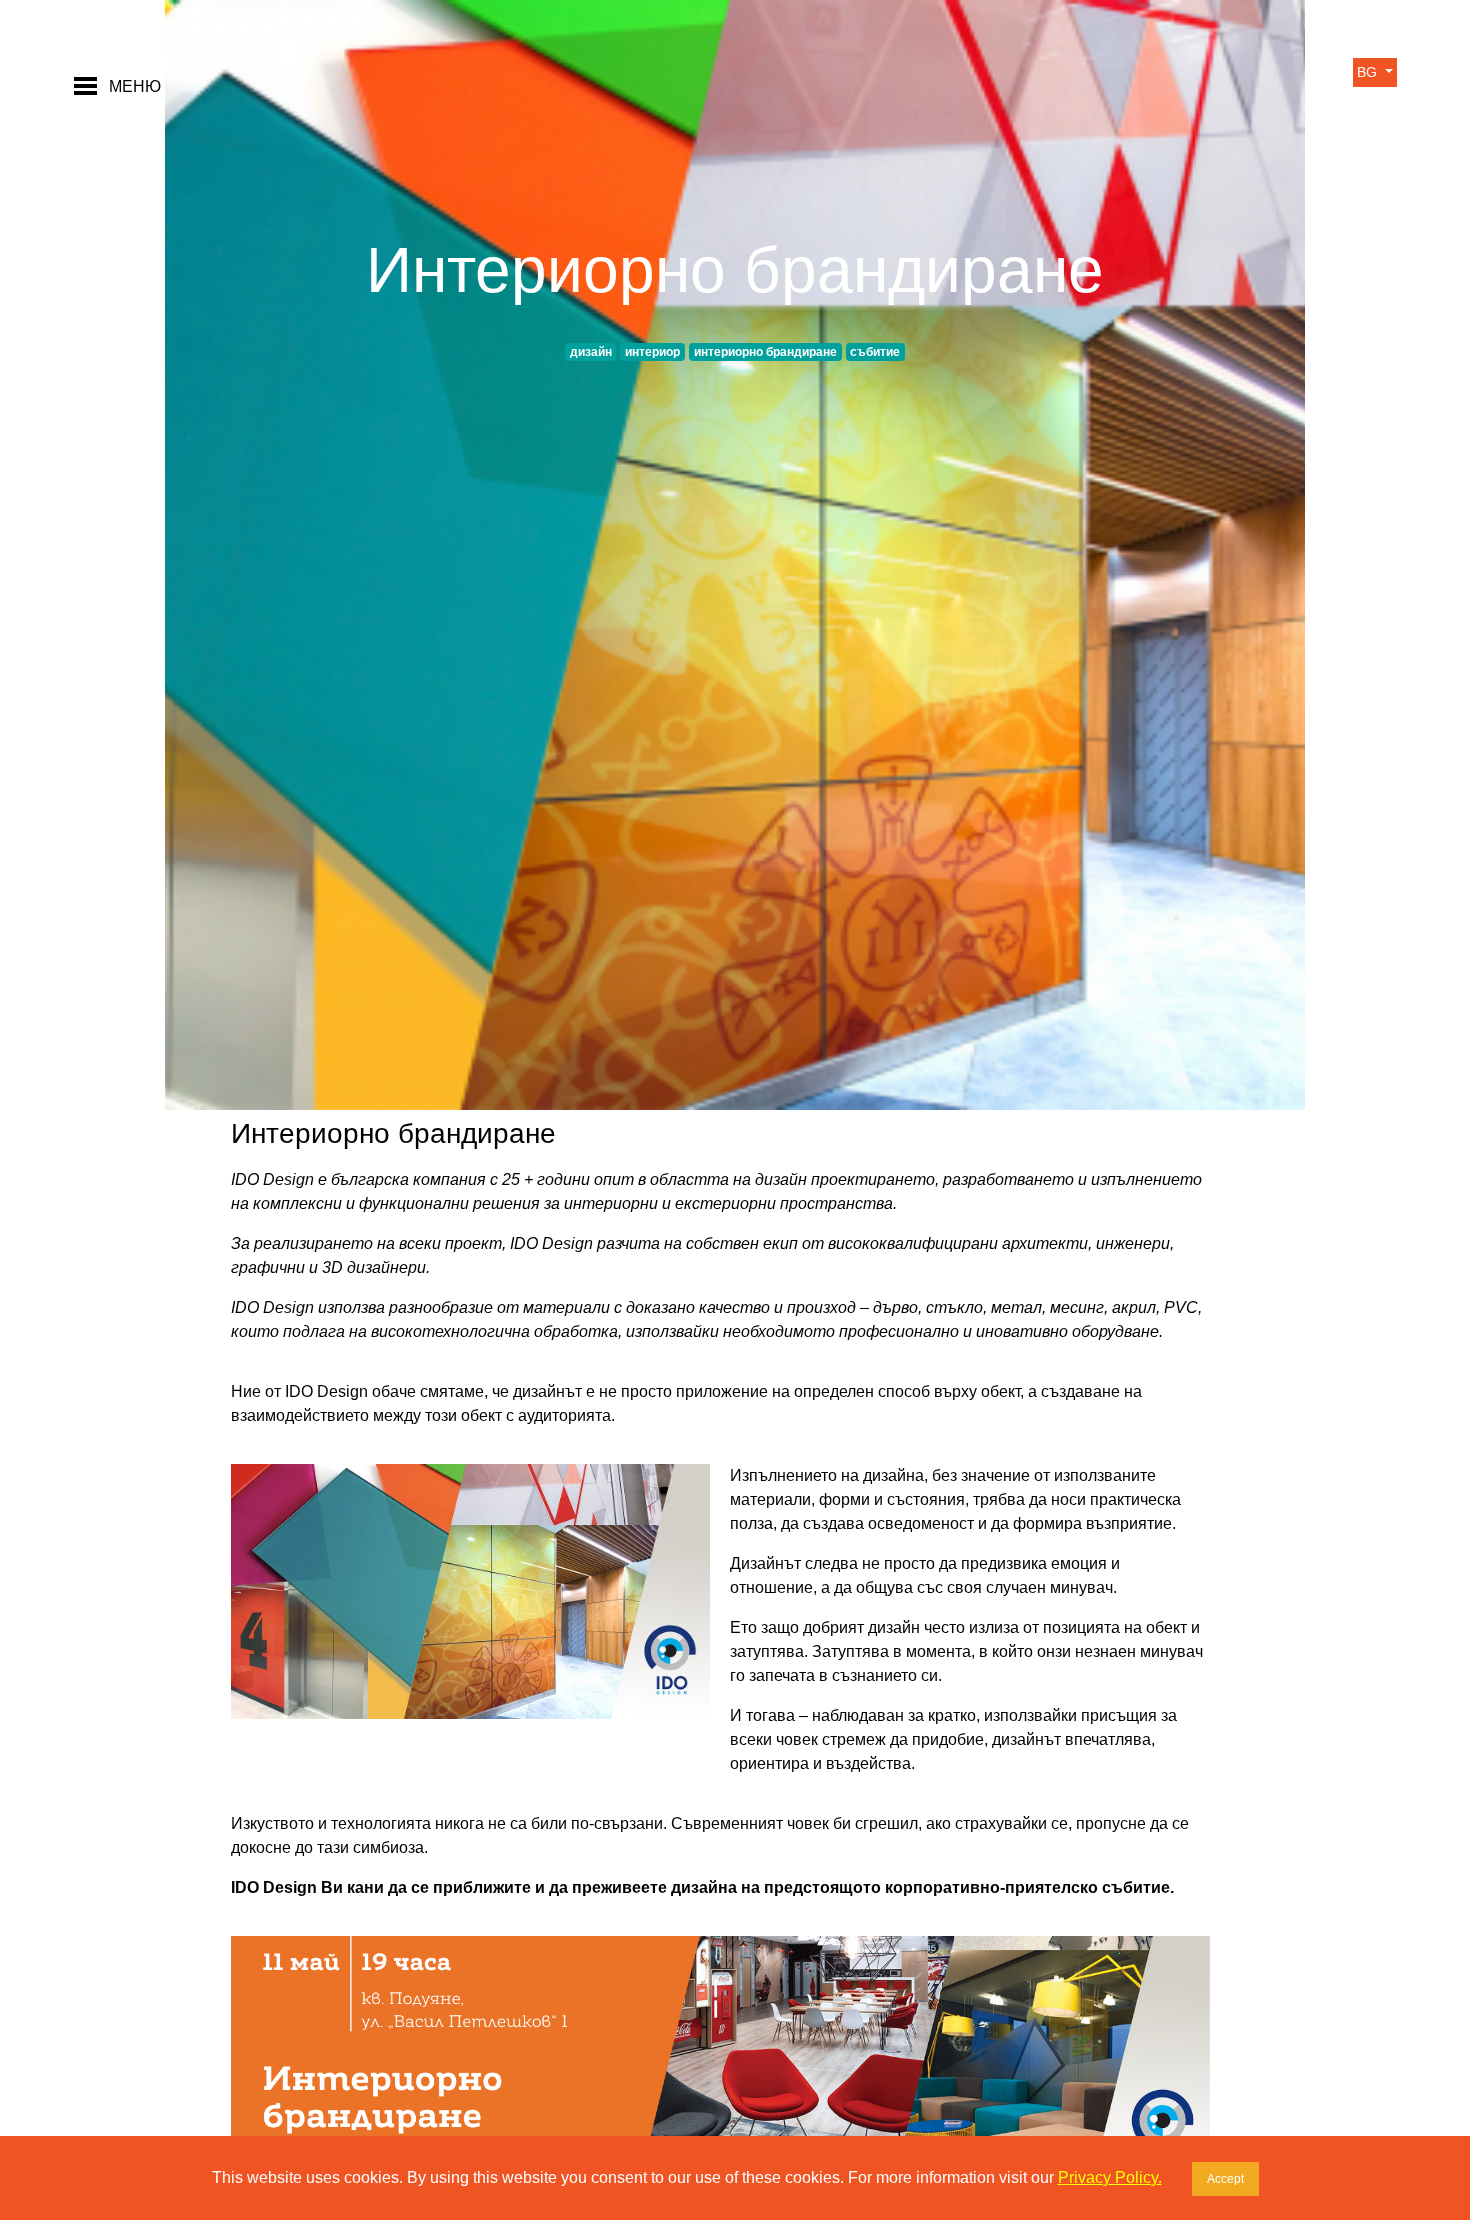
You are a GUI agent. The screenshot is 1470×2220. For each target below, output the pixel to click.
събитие (875, 352)
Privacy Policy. (1110, 2177)
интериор (652, 352)
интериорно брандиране (765, 352)
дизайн (591, 352)
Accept (1225, 2179)
